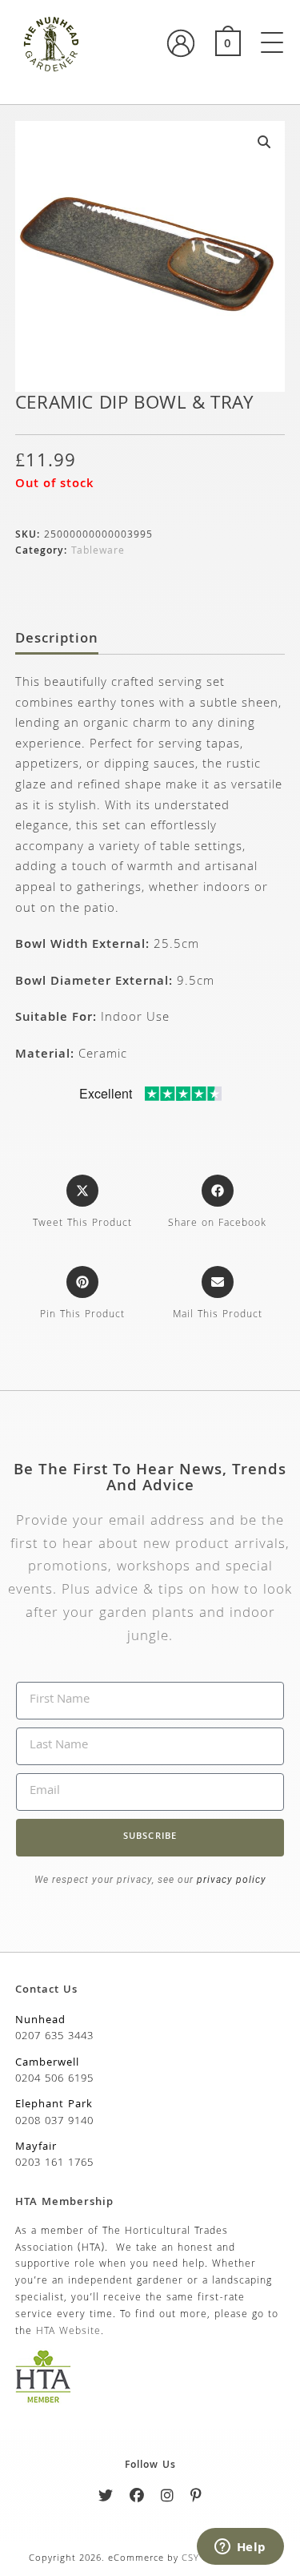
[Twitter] (106, 2499)
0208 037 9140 (54, 2122)
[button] (264, 142)
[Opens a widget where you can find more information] (240, 2548)
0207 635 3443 (54, 2037)
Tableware (98, 552)
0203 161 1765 (54, 2163)
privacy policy (230, 1880)
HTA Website (68, 2332)
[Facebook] (137, 2499)
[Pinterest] (196, 2499)
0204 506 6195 (54, 2079)
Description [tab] (57, 640)
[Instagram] (168, 2499)
